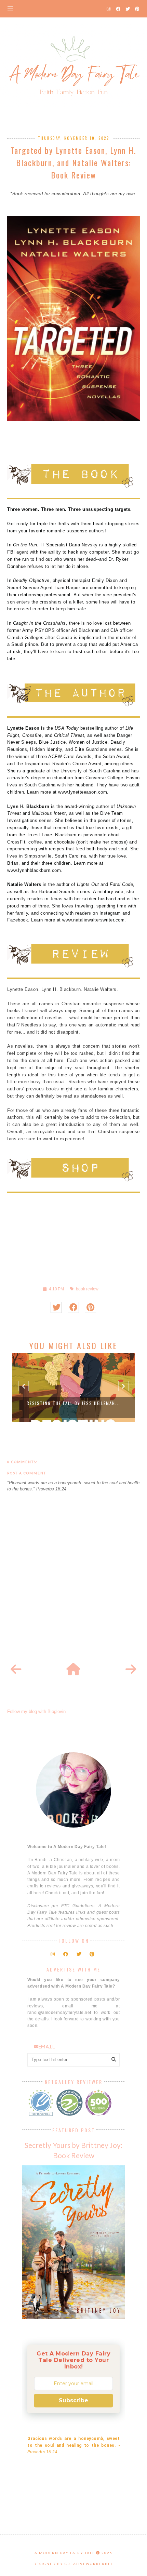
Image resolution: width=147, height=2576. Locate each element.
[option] (73, 1387)
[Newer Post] (16, 1670)
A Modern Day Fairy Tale (65, 2553)
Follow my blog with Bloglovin (36, 1711)
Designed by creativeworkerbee (73, 2564)
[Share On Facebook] (73, 1307)
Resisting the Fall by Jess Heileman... (73, 1403)
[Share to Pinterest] (90, 1307)
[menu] (10, 9)
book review (87, 1289)
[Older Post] (131, 1670)
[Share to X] (56, 1307)
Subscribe (73, 2400)
